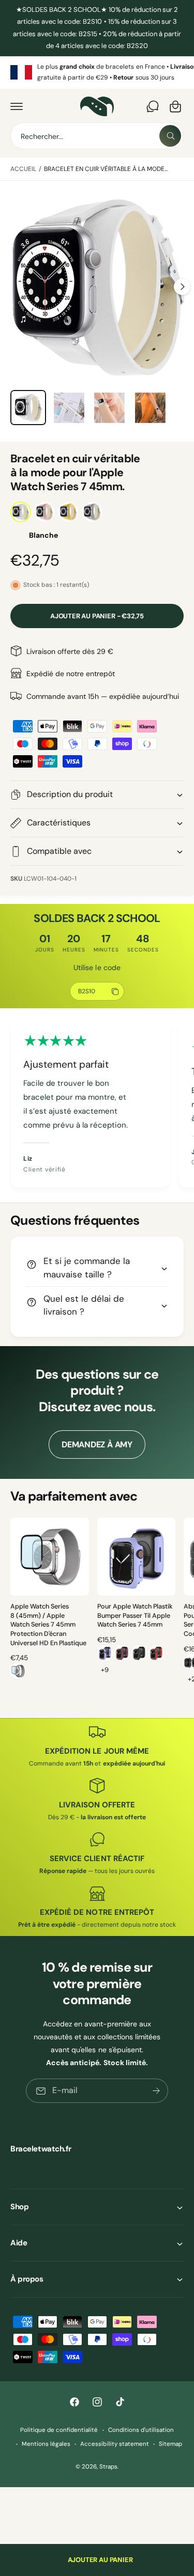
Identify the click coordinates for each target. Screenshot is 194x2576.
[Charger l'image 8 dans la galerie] (109, 408)
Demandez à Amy (97, 1445)
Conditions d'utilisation (141, 2430)
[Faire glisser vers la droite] (182, 287)
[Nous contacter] (153, 106)
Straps (108, 2467)
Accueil (23, 169)
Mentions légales (46, 2444)
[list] (97, 73)
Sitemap (170, 2444)
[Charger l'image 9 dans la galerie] (150, 408)
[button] (17, 106)
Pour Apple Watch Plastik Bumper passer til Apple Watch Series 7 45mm (135, 1615)
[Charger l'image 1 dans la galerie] (28, 408)
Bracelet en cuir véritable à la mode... (106, 169)
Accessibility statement (114, 2444)
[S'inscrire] (156, 2091)
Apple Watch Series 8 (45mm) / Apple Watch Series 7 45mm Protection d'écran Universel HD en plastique (48, 1625)
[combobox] (97, 136)
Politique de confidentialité (59, 2430)
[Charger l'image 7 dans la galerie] (69, 408)
